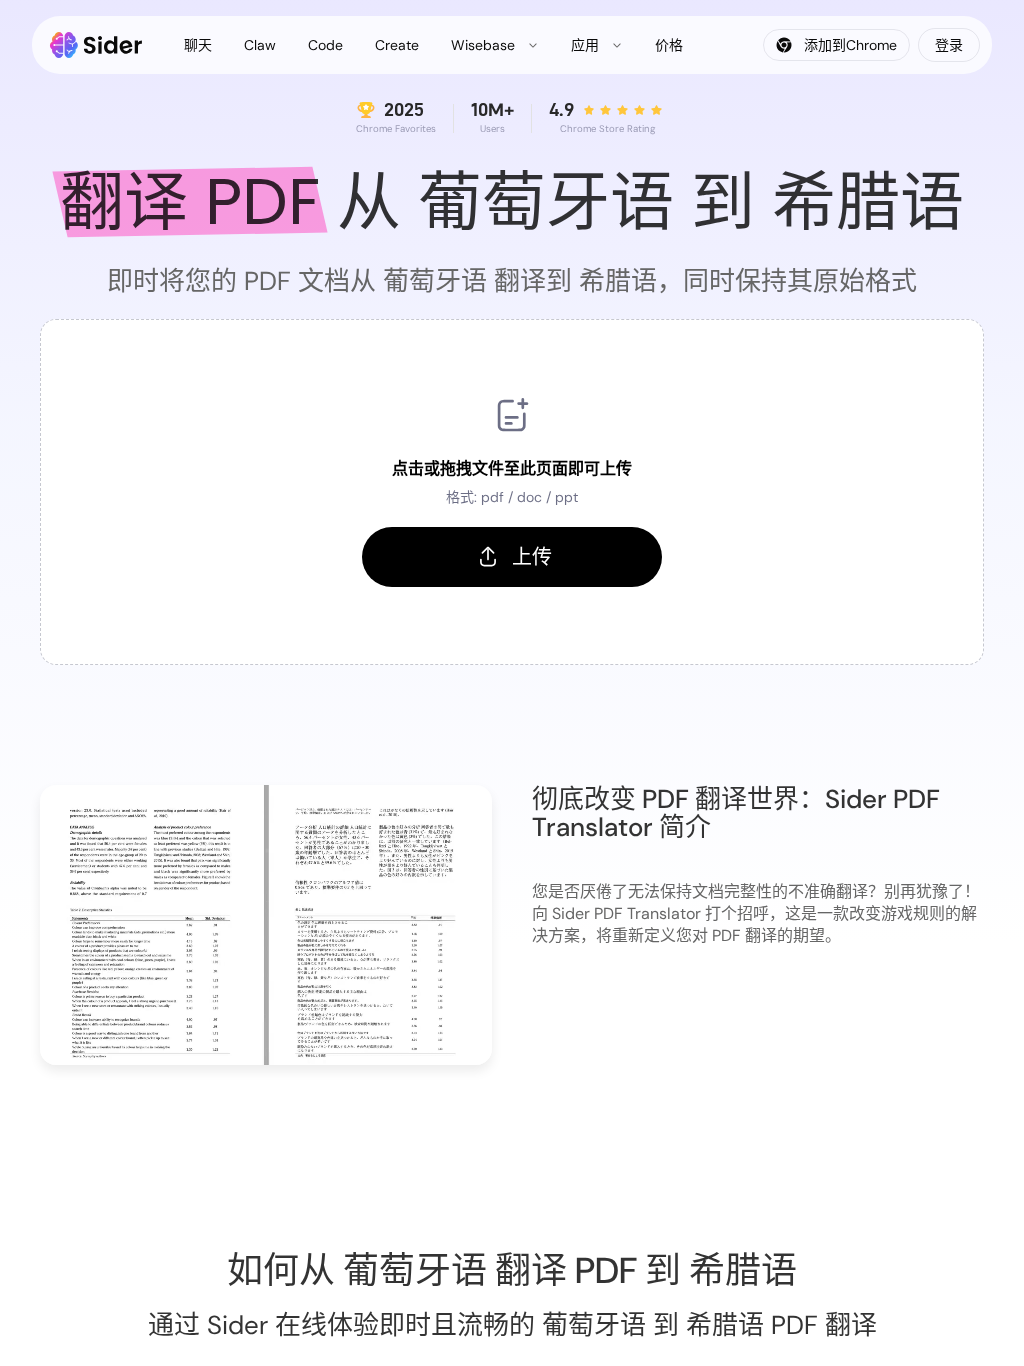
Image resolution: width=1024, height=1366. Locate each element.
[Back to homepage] (96, 45)
